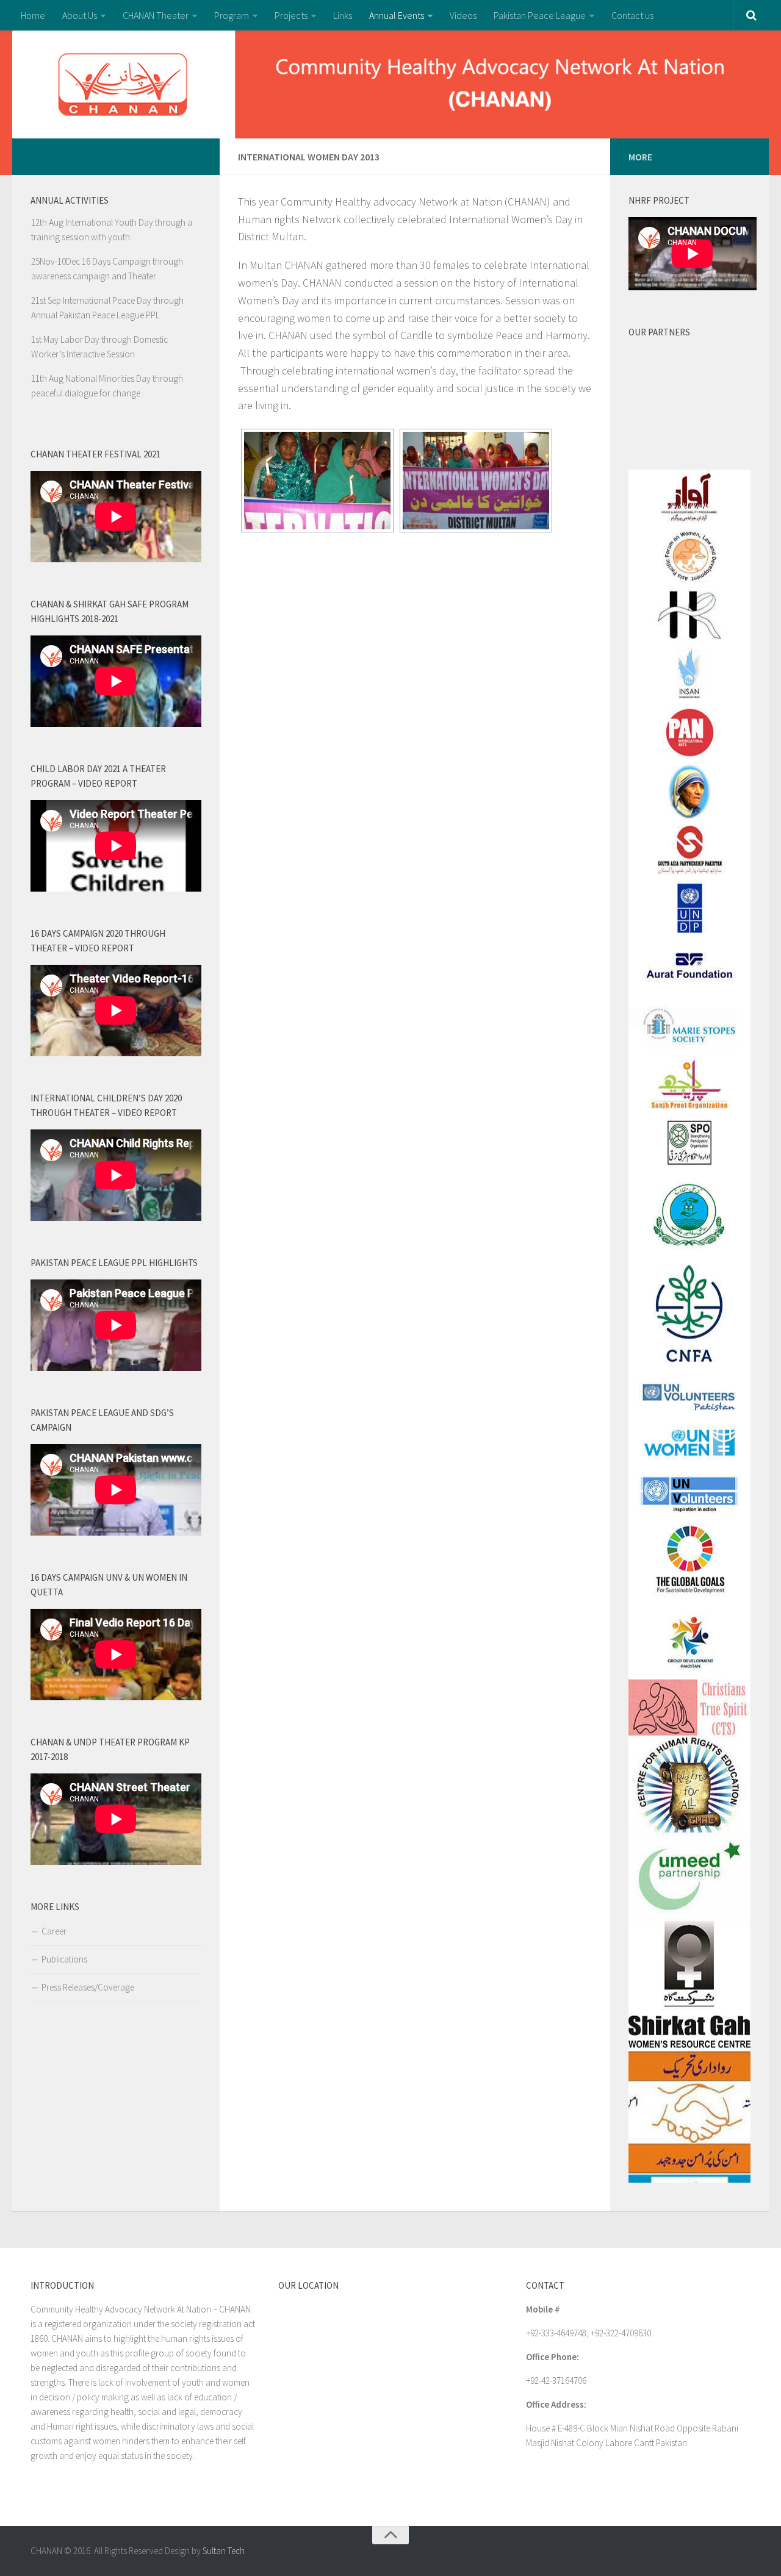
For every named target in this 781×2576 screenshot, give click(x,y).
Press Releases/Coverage (88, 1987)
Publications (64, 1959)
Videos (463, 15)
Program (232, 15)
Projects (291, 15)
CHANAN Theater (156, 15)
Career (54, 1931)
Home (33, 15)
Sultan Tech (224, 2551)
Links (343, 15)
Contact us (632, 15)
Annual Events (397, 15)
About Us (80, 15)
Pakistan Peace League (540, 15)
